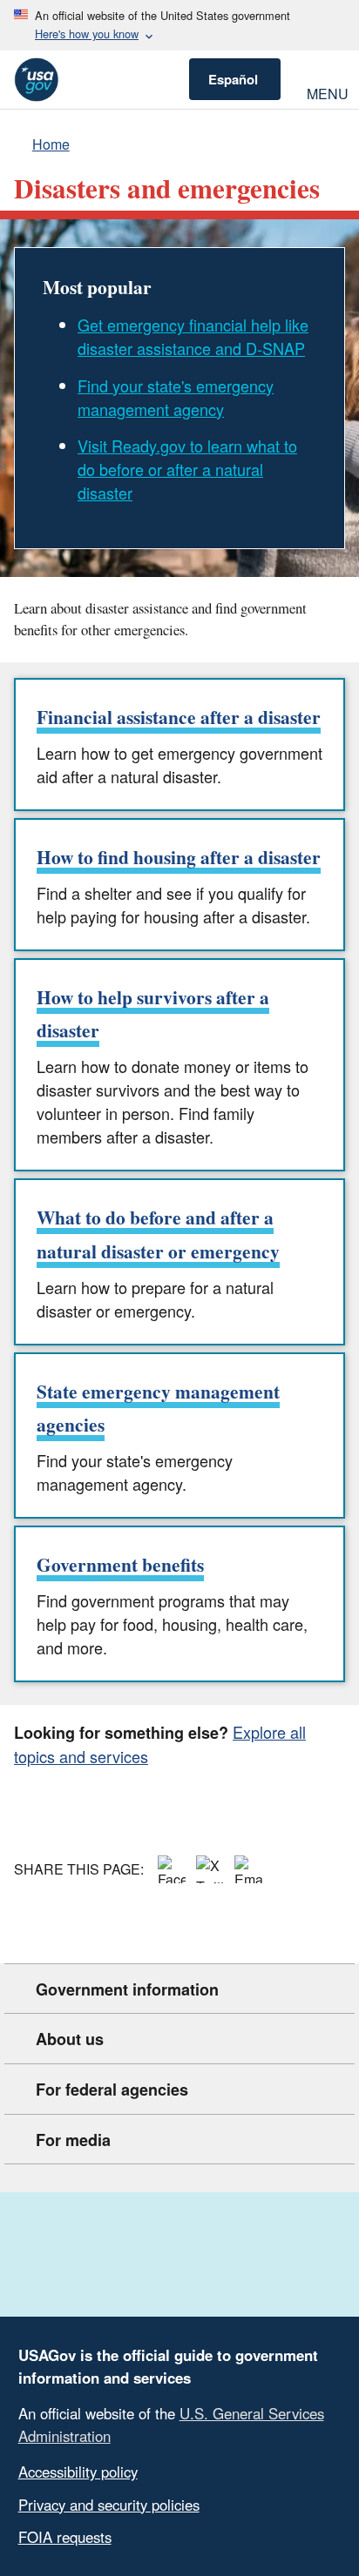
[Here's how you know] (179, 25)
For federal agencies (112, 2090)
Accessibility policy (78, 2472)
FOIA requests (65, 2537)
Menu (326, 92)
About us (70, 2039)
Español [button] (233, 79)
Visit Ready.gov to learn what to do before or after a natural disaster (187, 469)
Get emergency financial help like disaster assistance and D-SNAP (193, 336)
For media (73, 2140)
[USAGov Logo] (36, 80)
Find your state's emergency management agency (176, 397)
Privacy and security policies (109, 2505)
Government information (127, 1989)
